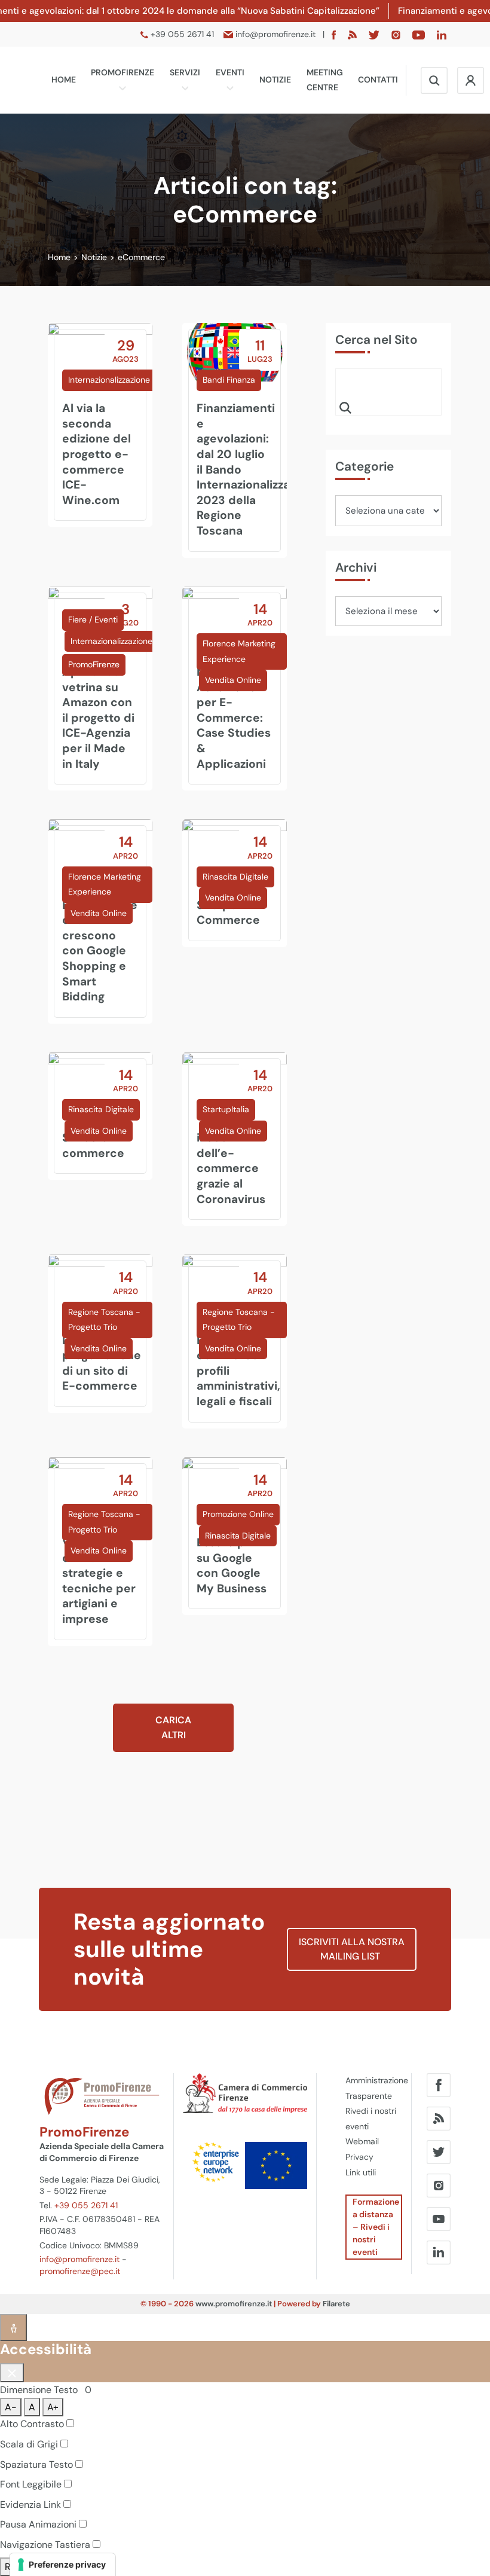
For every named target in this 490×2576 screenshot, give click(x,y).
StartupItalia (226, 1109)
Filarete (336, 2304)
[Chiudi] (12, 2373)
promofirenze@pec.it (80, 2271)
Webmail (362, 2141)
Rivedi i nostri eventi (371, 2119)
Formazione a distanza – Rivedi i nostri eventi (376, 2227)
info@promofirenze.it (79, 2259)
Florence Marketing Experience (239, 651)
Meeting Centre (325, 80)
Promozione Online (238, 1514)
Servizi (185, 72)
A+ (53, 2407)
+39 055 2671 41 (86, 2205)
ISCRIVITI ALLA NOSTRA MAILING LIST (352, 1949)
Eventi (230, 72)
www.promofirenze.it (234, 2304)
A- (11, 2407)
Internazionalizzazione (109, 380)
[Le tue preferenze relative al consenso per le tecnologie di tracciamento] (62, 2565)
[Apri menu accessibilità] (13, 2328)
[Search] (345, 407)
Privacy (359, 2157)
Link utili (361, 2172)
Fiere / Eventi (93, 619)
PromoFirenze (122, 72)
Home (64, 80)
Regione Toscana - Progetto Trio (104, 1320)
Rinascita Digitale (235, 877)
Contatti (378, 80)
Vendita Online (233, 680)
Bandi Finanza (229, 380)
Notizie (275, 80)
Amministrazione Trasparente (374, 2088)
